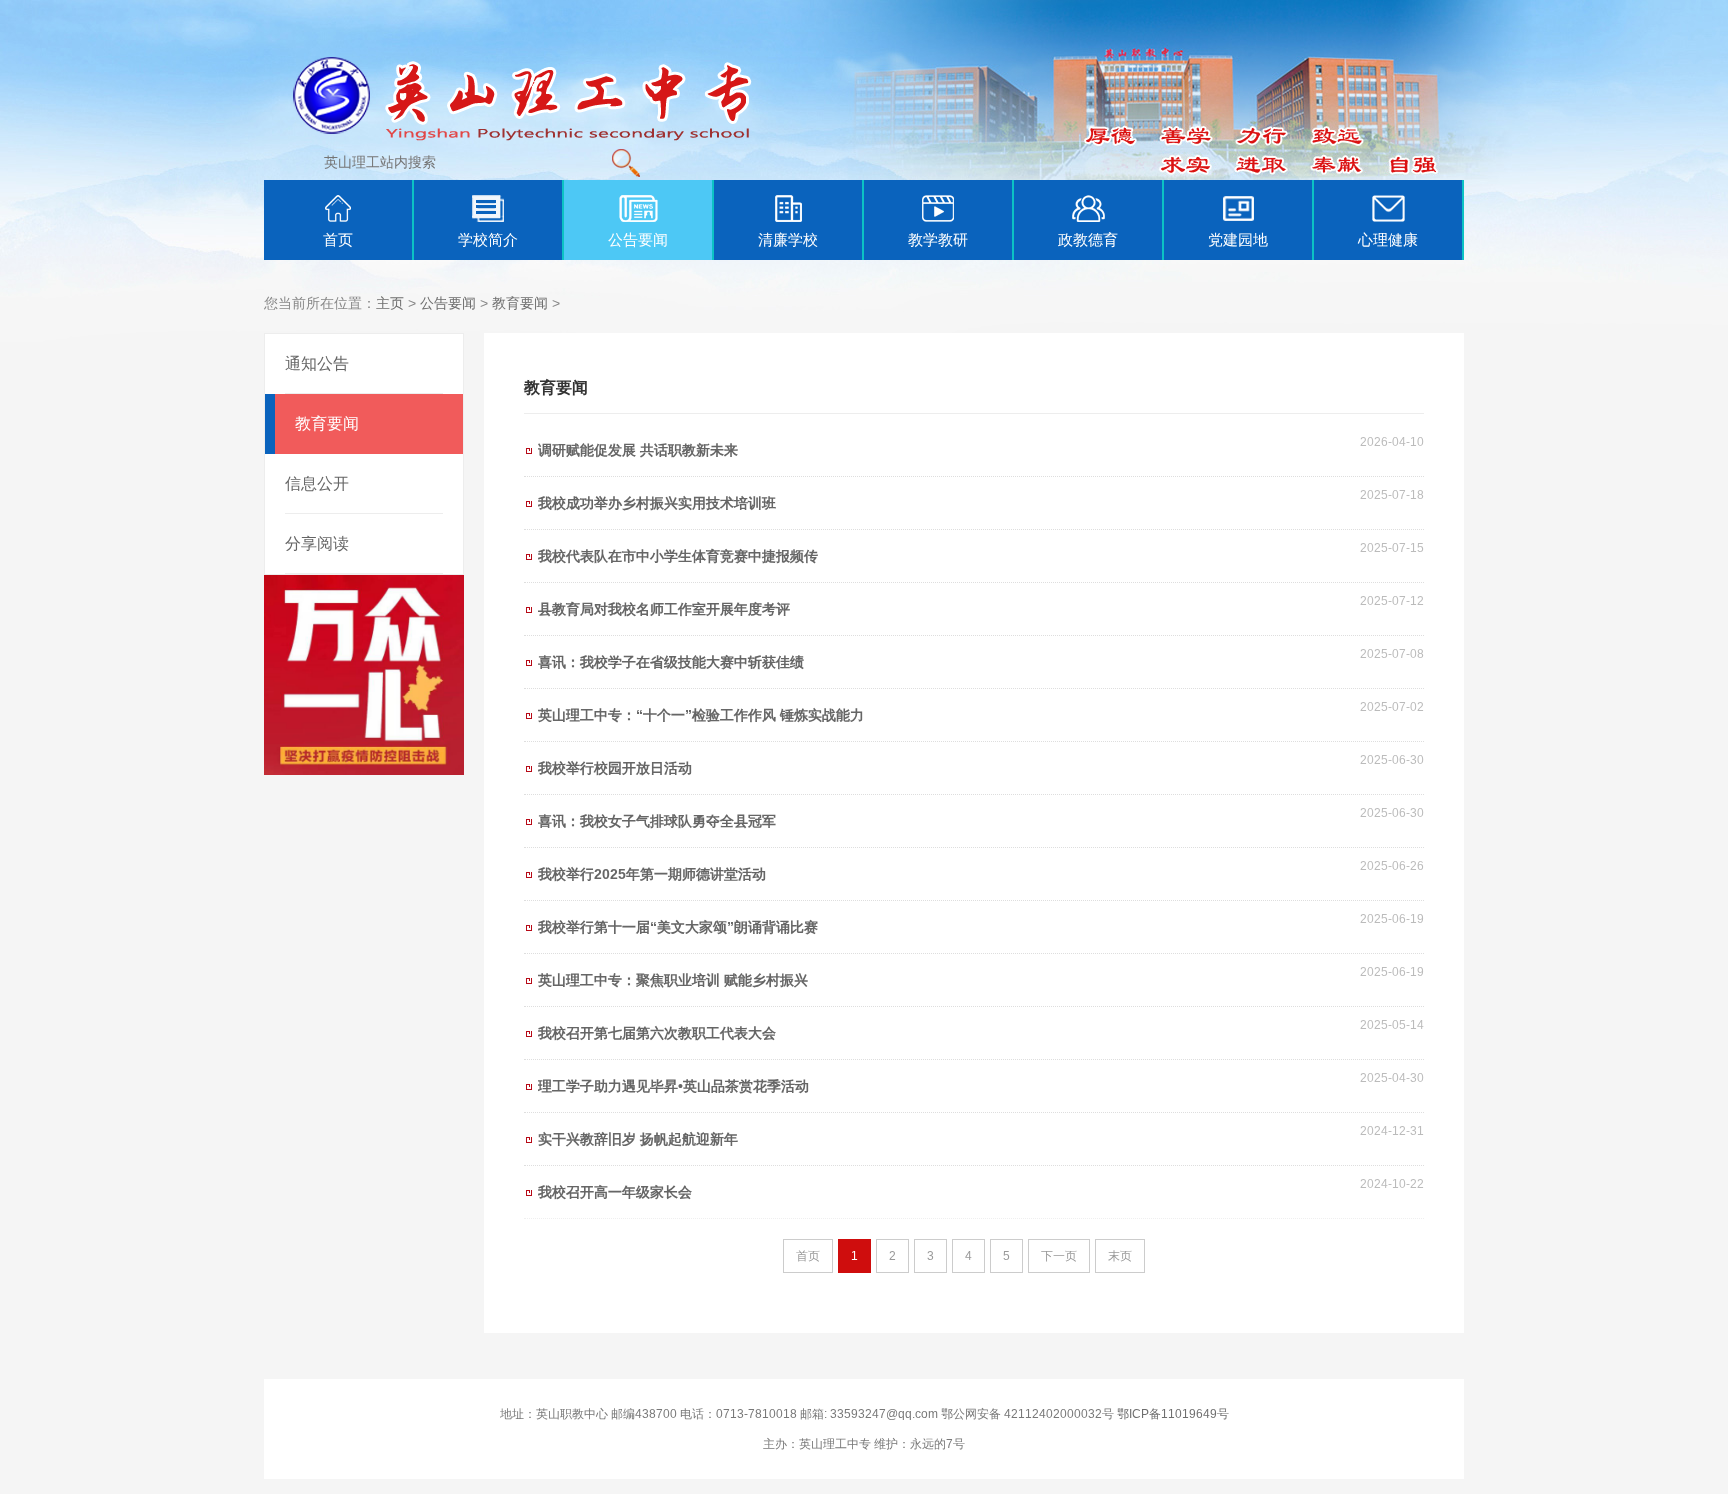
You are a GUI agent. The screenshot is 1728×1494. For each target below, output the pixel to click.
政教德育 (1088, 239)
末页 (1120, 1256)
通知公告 (317, 363)
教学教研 (938, 239)
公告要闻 (638, 239)
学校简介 (488, 239)
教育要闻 (520, 303)
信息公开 (317, 483)
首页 (338, 239)
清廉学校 (788, 239)
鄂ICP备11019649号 (1173, 1414)
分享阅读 (317, 543)
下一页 (1059, 1256)
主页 (390, 303)
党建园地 (1238, 239)
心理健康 (1388, 239)
